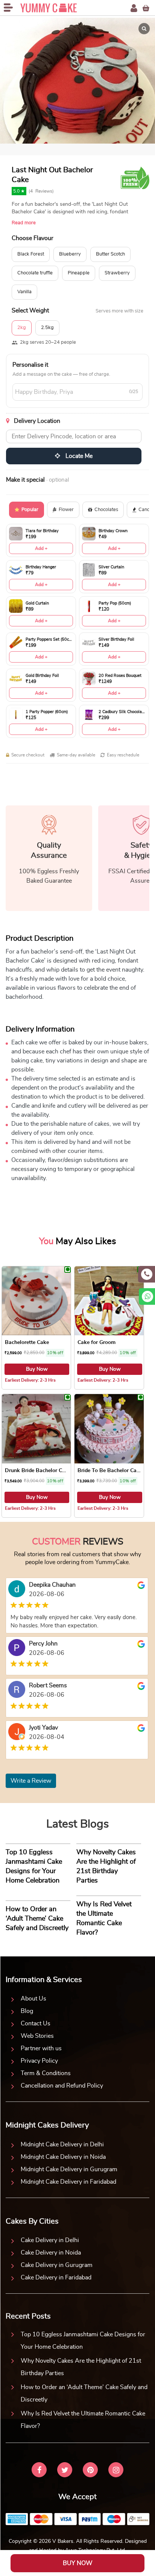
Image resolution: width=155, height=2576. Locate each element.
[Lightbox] (144, 29)
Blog (27, 2011)
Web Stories (37, 2036)
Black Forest (31, 254)
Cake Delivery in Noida (51, 2253)
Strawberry (117, 273)
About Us (33, 1999)
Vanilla (24, 292)
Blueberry (70, 254)
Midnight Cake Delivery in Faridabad (68, 2182)
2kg (22, 328)
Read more (24, 223)
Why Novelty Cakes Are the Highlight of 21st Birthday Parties (81, 2367)
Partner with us (41, 2048)
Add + (41, 548)
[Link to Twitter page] (65, 2471)
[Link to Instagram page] (116, 2471)
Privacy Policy (39, 2061)
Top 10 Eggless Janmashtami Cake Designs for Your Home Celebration (83, 2341)
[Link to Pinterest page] (90, 2471)
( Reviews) (41, 191)
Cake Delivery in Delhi (50, 2240)
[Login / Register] (134, 8)
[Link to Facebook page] (39, 2471)
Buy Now (37, 1369)
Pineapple (79, 273)
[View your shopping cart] (146, 8)
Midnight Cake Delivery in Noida (63, 2157)
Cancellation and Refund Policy (62, 2086)
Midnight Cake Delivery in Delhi (62, 2144)
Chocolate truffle (35, 273)
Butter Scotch (110, 254)
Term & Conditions (46, 2073)
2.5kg (47, 328)
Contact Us (36, 2023)
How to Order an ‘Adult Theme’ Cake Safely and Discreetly (84, 2393)
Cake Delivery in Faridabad (56, 2278)
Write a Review (31, 1781)
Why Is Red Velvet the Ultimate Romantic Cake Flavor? (83, 2420)
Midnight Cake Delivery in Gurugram (69, 2169)
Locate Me (78, 456)
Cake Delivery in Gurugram (57, 2265)
